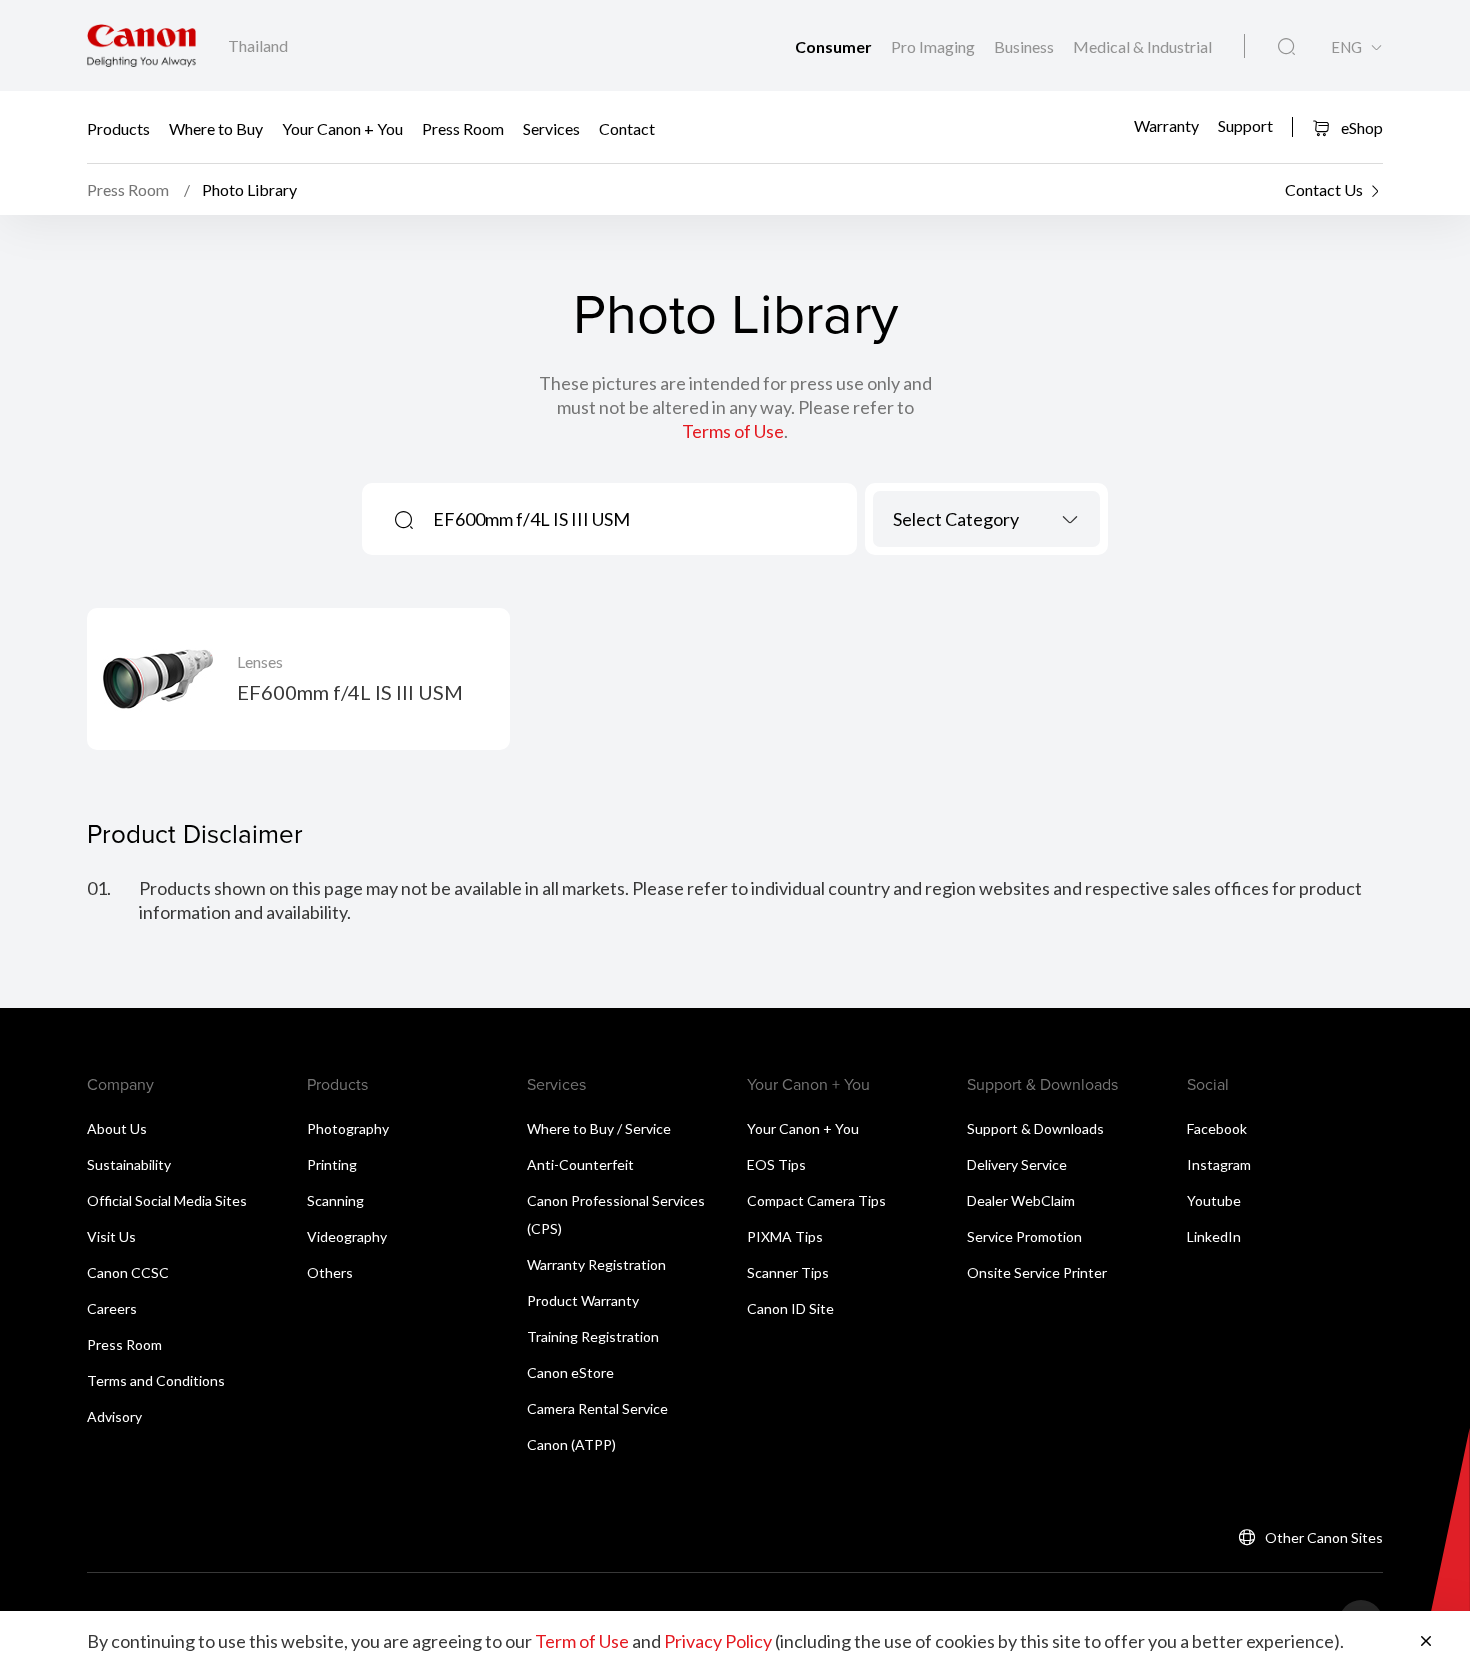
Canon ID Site (790, 1308)
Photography (348, 1128)
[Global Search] (1286, 47)
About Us (117, 1128)
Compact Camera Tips (816, 1200)
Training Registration (593, 1336)
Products (118, 127)
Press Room (463, 127)
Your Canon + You (342, 127)
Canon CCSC (128, 1272)
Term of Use (582, 1641)
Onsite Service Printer (1037, 1272)
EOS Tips (776, 1164)
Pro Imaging (934, 46)
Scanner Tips (788, 1272)
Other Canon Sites (1324, 1537)
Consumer (835, 46)
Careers (112, 1308)
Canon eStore (570, 1372)
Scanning (335, 1200)
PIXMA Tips (785, 1236)
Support (1245, 125)
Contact (627, 127)
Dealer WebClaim (1021, 1200)
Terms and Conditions (156, 1380)
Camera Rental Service (597, 1408)
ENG (1346, 47)
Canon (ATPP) (571, 1444)
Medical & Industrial (1142, 46)
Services (551, 127)
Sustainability (129, 1164)
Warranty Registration (596, 1264)
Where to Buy (216, 127)
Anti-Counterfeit (580, 1164)
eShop (1360, 127)
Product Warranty (583, 1300)
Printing (332, 1164)
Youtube (1214, 1200)
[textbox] (986, 519)
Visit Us (111, 1236)
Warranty (1166, 125)
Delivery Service (1017, 1164)
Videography (347, 1236)
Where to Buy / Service (599, 1128)
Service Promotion (1024, 1236)
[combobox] (986, 519)
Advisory (114, 1416)
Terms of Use (733, 431)
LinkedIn (1214, 1236)
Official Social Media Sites (167, 1200)
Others (330, 1272)
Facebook (1217, 1128)
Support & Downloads (1035, 1128)
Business (1025, 46)
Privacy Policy (718, 1641)
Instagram (1219, 1164)
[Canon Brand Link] (141, 45)
